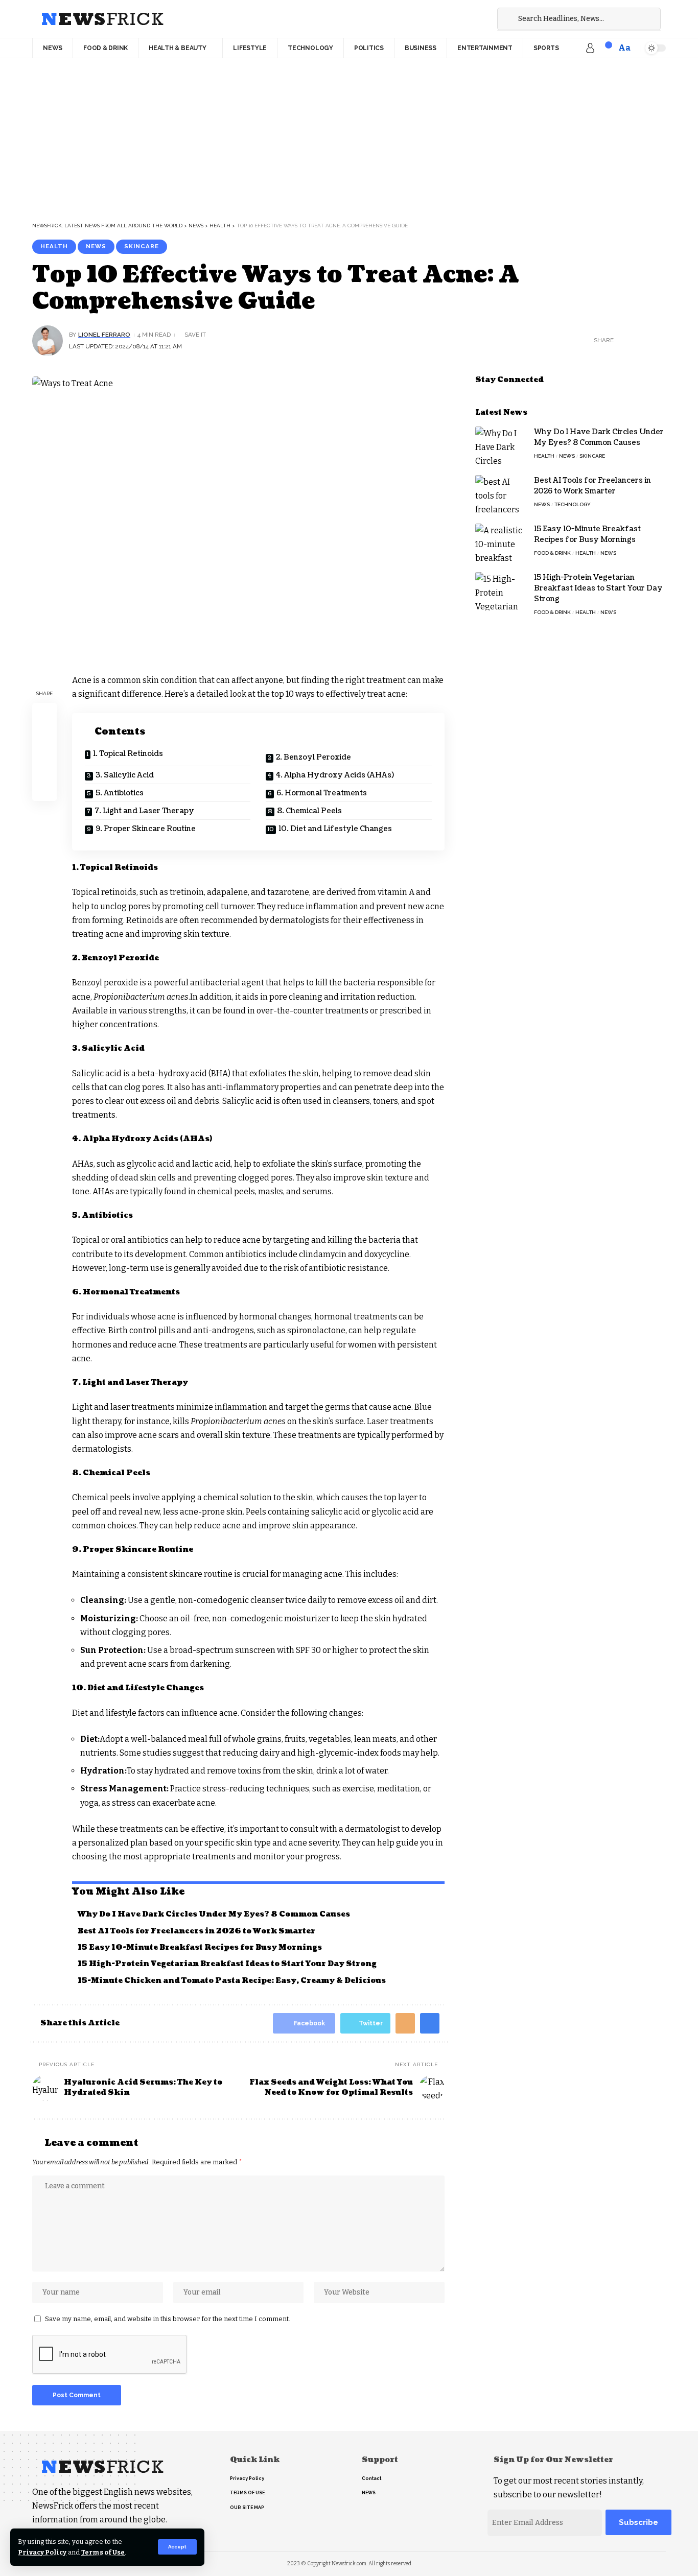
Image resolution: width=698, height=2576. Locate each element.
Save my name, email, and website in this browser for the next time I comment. (168, 2319)
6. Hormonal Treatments (322, 793)
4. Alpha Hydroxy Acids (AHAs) (335, 775)
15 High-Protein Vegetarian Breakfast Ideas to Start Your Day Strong (227, 1964)
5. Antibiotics (120, 793)
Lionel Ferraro (104, 335)
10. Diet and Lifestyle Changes (335, 829)
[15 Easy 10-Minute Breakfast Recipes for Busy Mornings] (501, 543)
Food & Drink (552, 553)
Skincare (142, 246)
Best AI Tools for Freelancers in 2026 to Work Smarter (196, 1931)
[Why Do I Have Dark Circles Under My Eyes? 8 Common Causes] (501, 446)
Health (54, 246)
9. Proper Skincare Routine (146, 829)
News (96, 246)
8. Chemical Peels (309, 811)
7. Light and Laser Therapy (144, 811)
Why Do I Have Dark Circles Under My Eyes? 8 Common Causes (214, 1914)
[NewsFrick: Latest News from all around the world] (102, 19)
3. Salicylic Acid (125, 775)
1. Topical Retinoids (128, 754)
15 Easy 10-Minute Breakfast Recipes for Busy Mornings (201, 1947)
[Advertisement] (349, 135)
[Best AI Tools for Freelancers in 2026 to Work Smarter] (501, 494)
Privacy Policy (42, 2552)
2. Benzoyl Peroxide (313, 757)
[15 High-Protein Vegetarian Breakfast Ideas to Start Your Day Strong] (501, 591)
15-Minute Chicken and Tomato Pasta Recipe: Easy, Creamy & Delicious (232, 1981)
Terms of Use (103, 2552)
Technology (573, 504)
